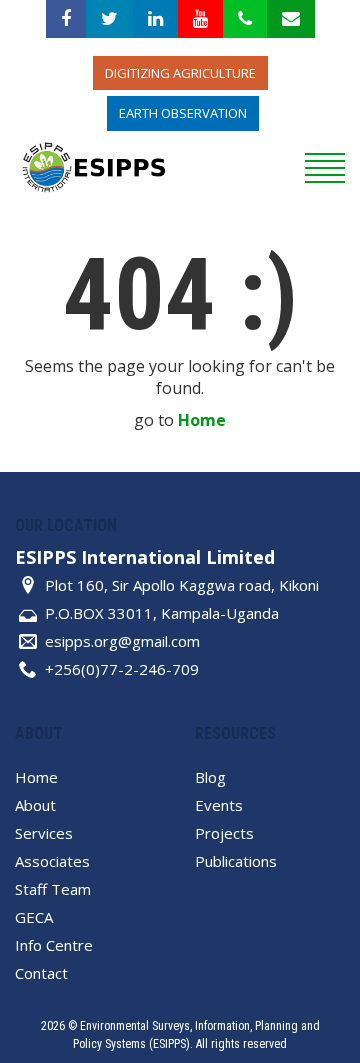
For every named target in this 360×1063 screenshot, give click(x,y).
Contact (41, 973)
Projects (224, 833)
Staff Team (53, 889)
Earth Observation (183, 113)
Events (219, 805)
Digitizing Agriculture (180, 73)
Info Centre (54, 945)
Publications (236, 861)
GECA (34, 917)
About (35, 805)
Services (44, 833)
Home (202, 420)
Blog (210, 777)
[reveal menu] (325, 166)
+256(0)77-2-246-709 (122, 669)
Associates (52, 861)
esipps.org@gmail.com (122, 641)
